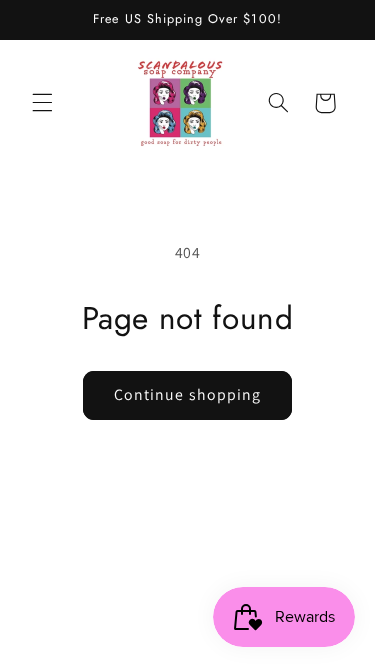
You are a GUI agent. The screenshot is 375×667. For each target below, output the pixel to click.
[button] (42, 103)
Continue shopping (187, 394)
